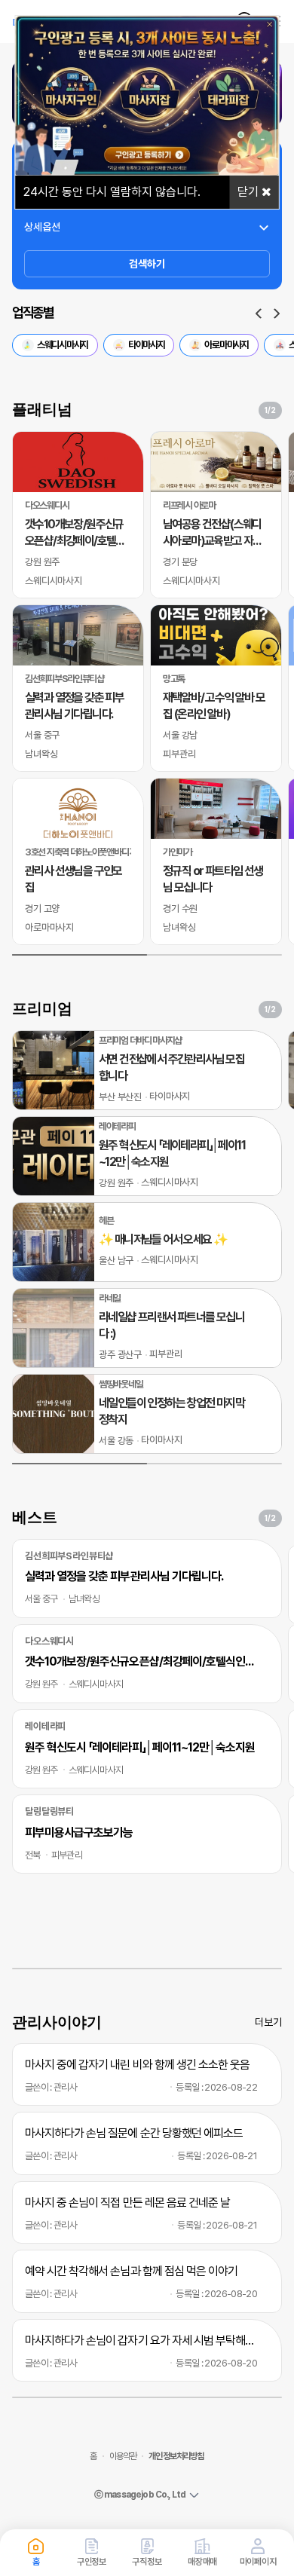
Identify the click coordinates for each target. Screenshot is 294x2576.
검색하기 (147, 264)
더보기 (268, 2022)
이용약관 (123, 2456)
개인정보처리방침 (176, 2456)
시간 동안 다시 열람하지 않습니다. (112, 192)
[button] (259, 314)
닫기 (250, 192)
